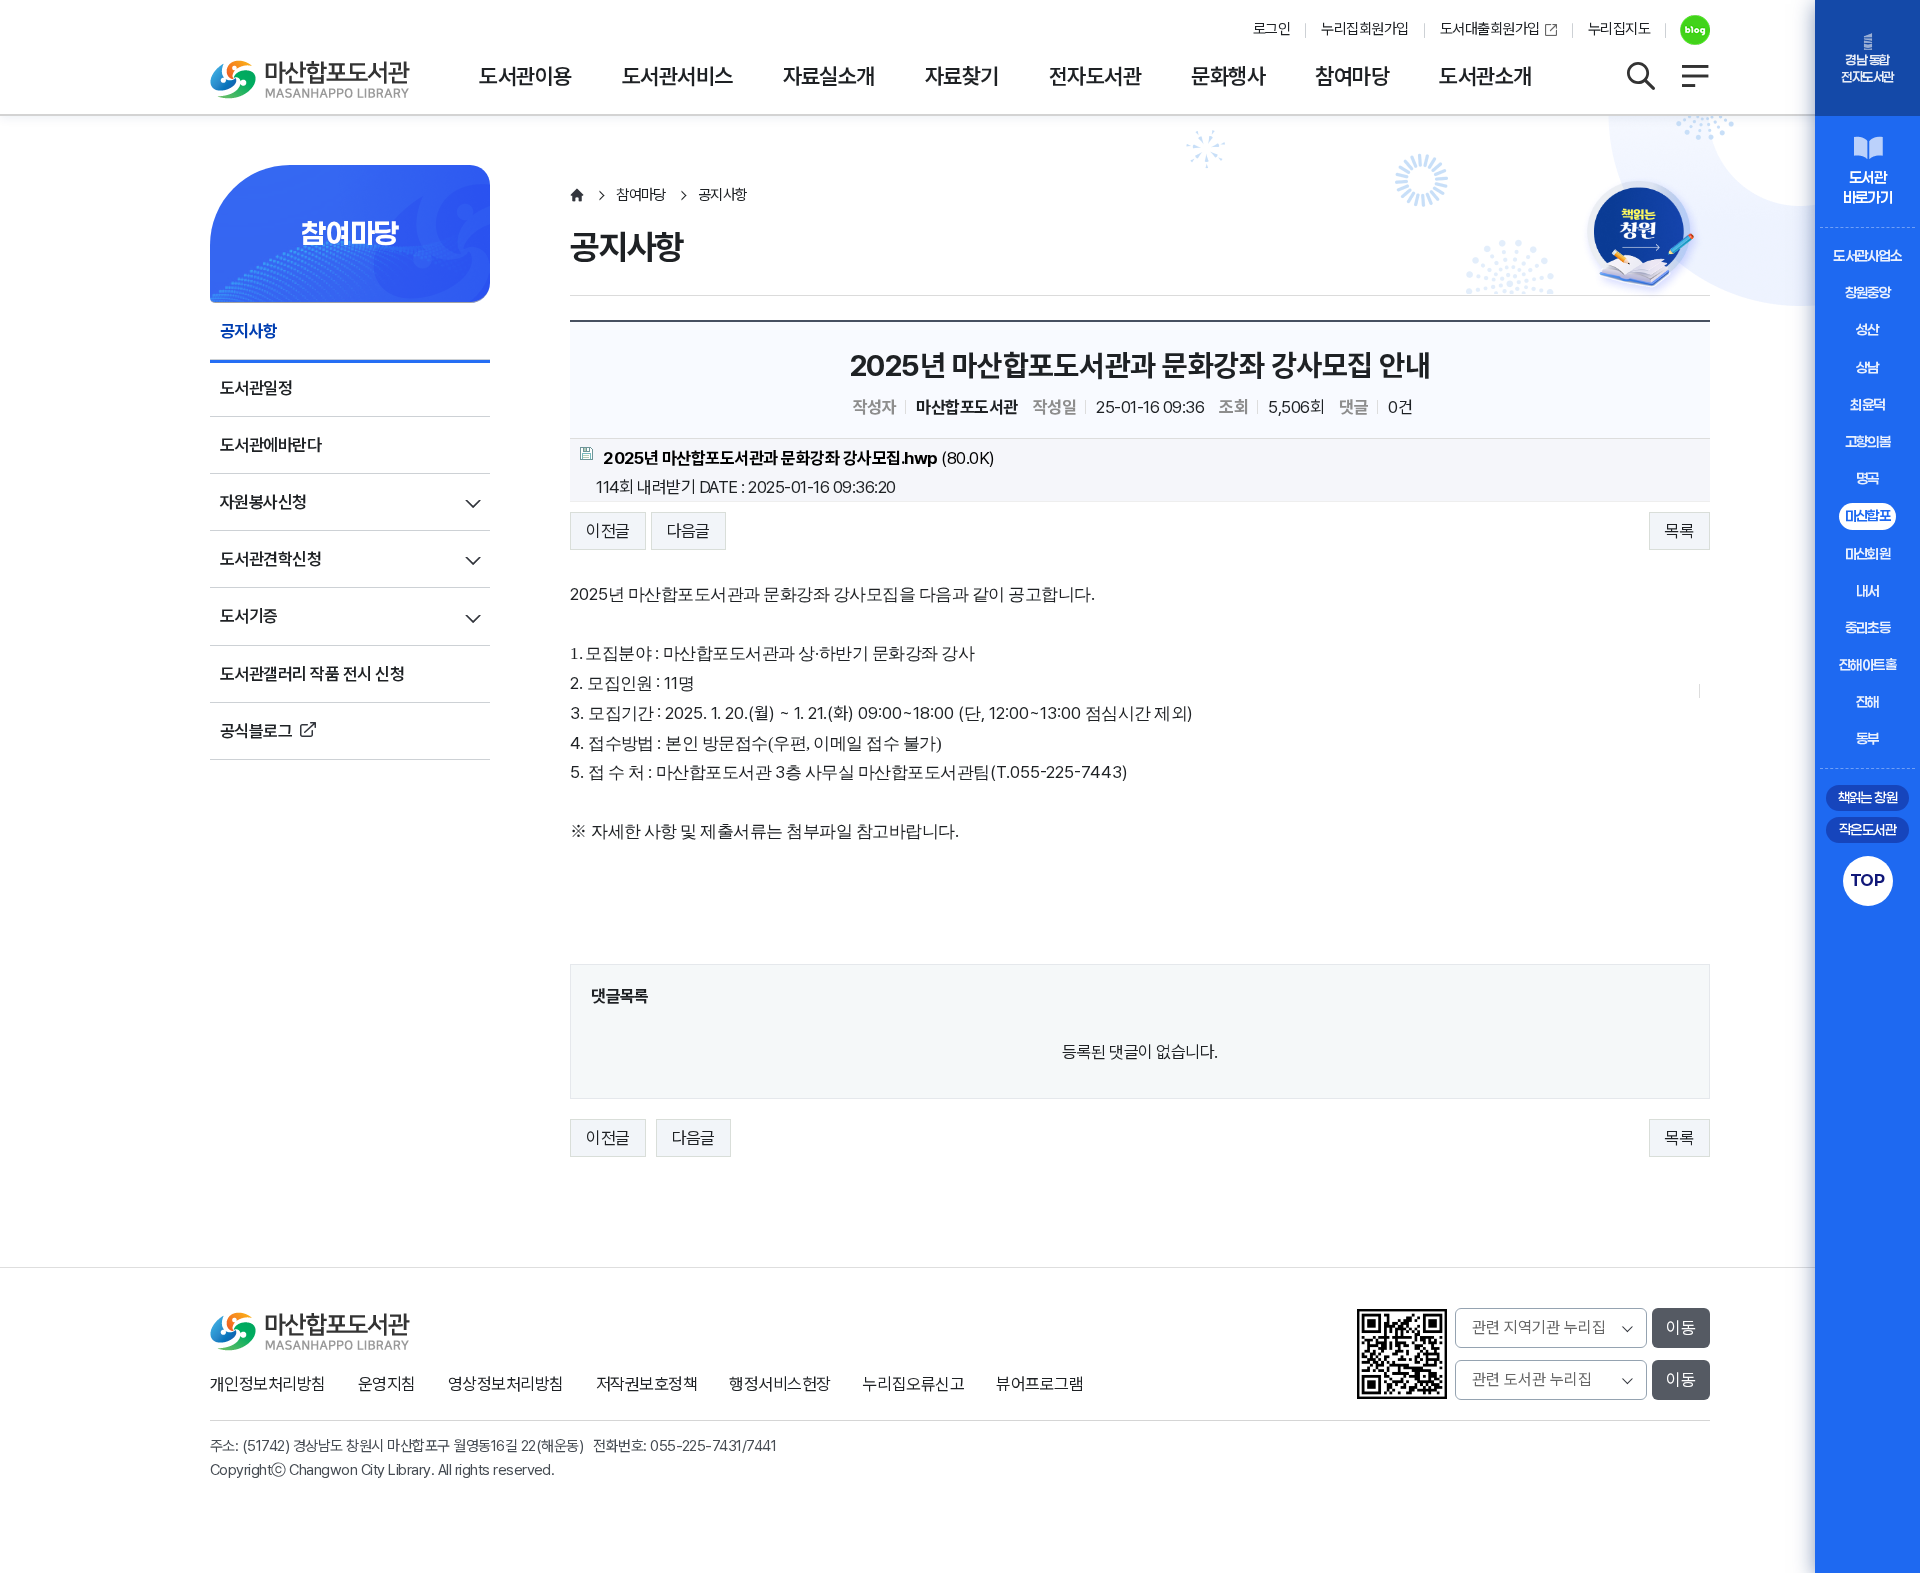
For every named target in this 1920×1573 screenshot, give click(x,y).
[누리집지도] (1695, 76)
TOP (1867, 880)
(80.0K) (799, 458)
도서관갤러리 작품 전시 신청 (312, 674)
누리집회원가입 (1364, 29)
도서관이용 (525, 76)
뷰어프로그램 (1039, 1384)
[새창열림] (1687, 30)
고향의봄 (1868, 441)
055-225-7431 (696, 1446)
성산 (1867, 329)
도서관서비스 (677, 76)
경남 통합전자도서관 (1867, 68)
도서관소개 (1485, 76)
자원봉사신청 (263, 502)
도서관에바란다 (270, 445)
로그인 (1271, 29)
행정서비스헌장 (779, 1384)
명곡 (1867, 478)
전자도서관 (1095, 76)
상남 (1867, 367)
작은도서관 (1867, 829)
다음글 (688, 531)
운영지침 (387, 1384)
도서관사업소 (1867, 255)
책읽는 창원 (1868, 797)
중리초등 (1868, 627)
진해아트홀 (1867, 664)
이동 (1681, 1328)
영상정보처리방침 (506, 1384)
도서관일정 (256, 388)
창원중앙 (1868, 292)
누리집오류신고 (913, 1384)
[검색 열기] (1640, 76)
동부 (1867, 738)
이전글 (607, 531)
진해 (1867, 701)
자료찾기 (962, 76)
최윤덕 (1867, 404)
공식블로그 (256, 731)
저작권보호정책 (646, 1384)
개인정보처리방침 (268, 1384)
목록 (1679, 531)
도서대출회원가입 (1490, 29)
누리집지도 (1619, 29)
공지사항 (249, 331)
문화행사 (1228, 76)
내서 (1867, 590)
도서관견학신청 (270, 559)
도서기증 (249, 616)
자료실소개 (829, 76)
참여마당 (1352, 76)
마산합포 (1868, 515)
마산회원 (1868, 553)
